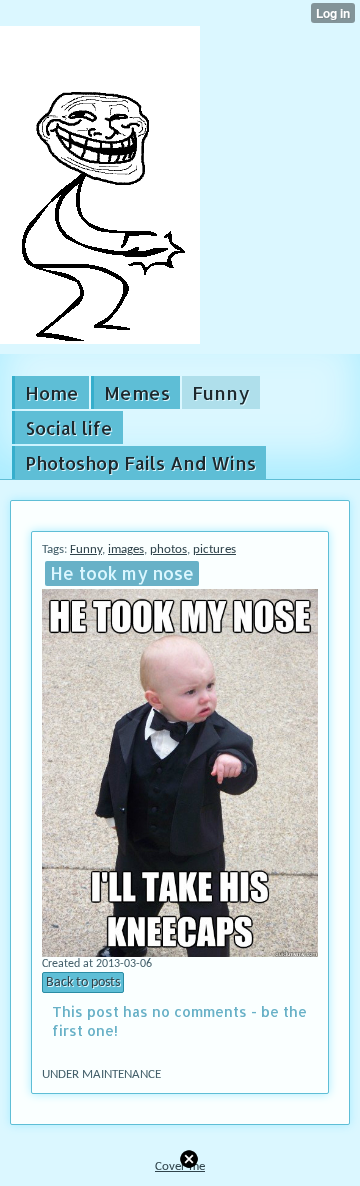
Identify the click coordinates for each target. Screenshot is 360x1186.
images (126, 549)
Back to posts (83, 982)
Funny (86, 549)
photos (168, 549)
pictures (214, 549)
